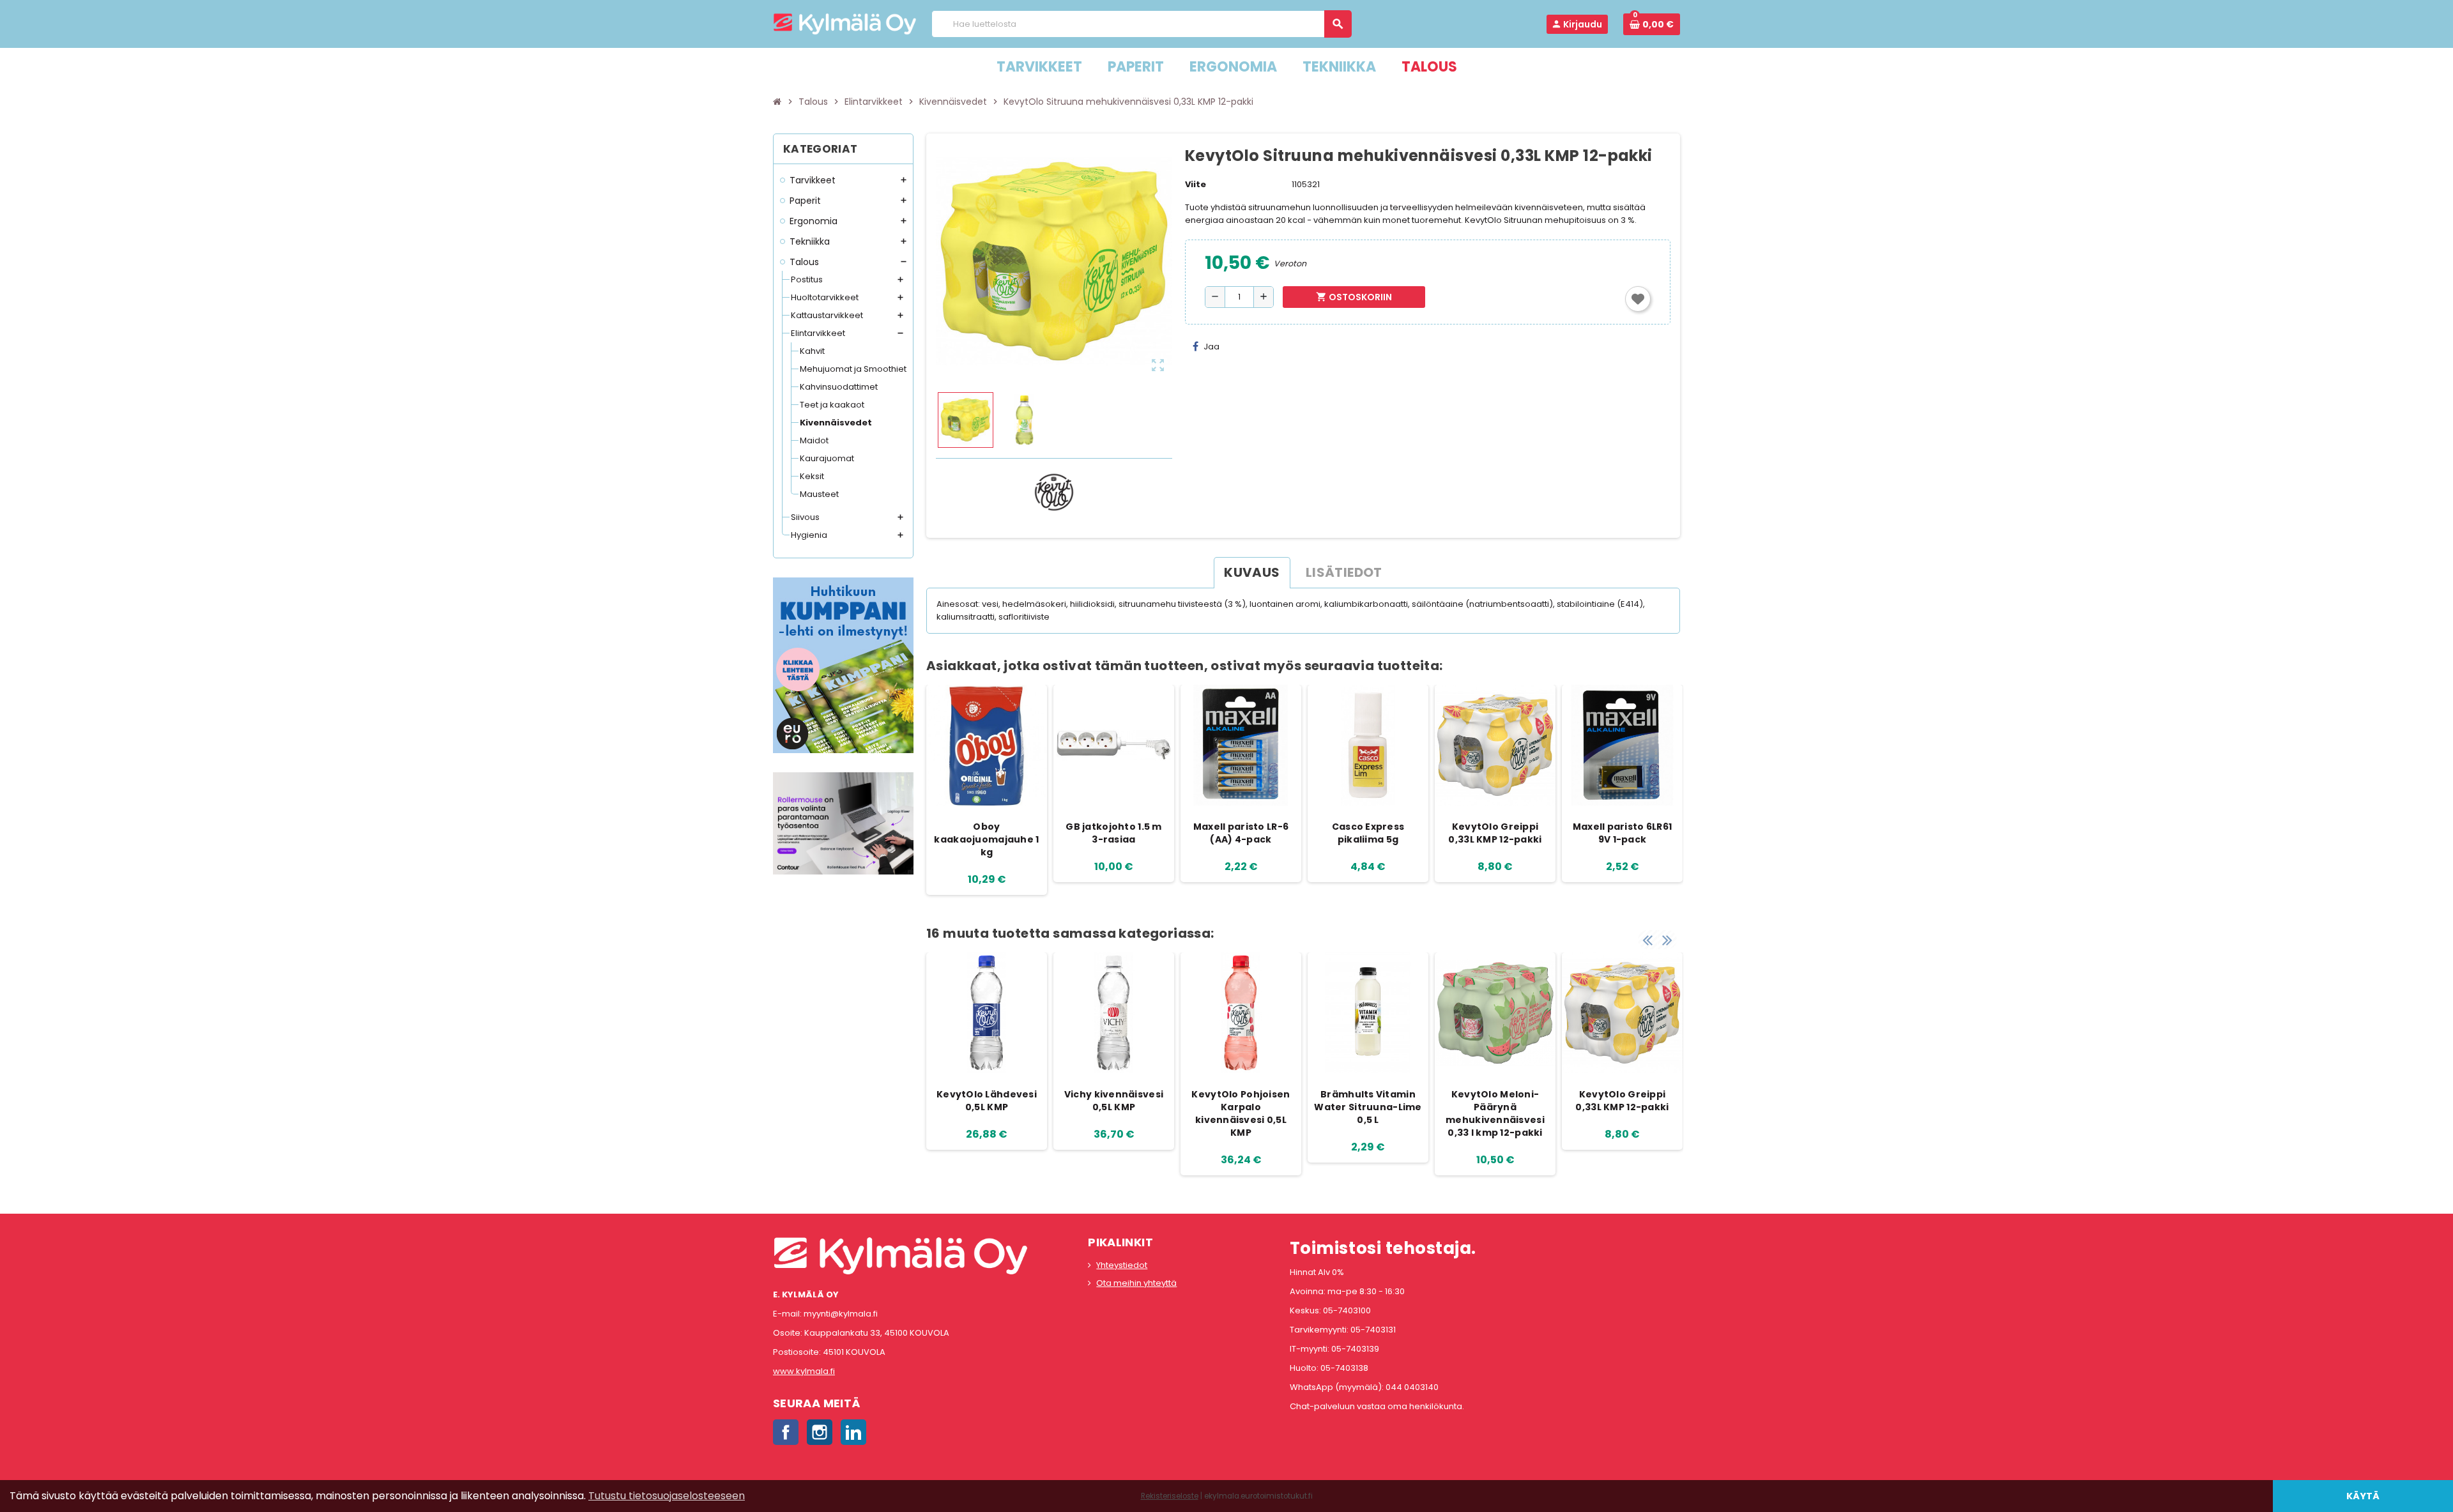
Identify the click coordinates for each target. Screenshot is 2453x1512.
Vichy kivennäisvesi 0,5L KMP (1114, 1101)
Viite (1196, 184)
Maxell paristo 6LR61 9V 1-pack (1623, 833)
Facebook (786, 1432)
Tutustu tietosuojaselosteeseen (667, 1496)
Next (1667, 940)
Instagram (820, 1432)
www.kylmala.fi (804, 1371)
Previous (1647, 940)
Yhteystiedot (1122, 1265)
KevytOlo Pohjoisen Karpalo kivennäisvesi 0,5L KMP (1241, 1113)
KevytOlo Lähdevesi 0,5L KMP (987, 1101)
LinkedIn (853, 1432)
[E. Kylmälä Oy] (845, 23)
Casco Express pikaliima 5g (1368, 833)
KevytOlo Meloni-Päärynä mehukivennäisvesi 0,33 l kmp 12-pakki (1495, 1113)
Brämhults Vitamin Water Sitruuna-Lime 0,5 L (1368, 1107)
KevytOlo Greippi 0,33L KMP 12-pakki (1495, 833)
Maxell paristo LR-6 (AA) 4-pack (1241, 833)
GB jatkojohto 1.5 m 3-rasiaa (1113, 833)
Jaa (1211, 347)
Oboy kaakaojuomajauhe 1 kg (986, 839)
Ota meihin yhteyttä (1136, 1283)
